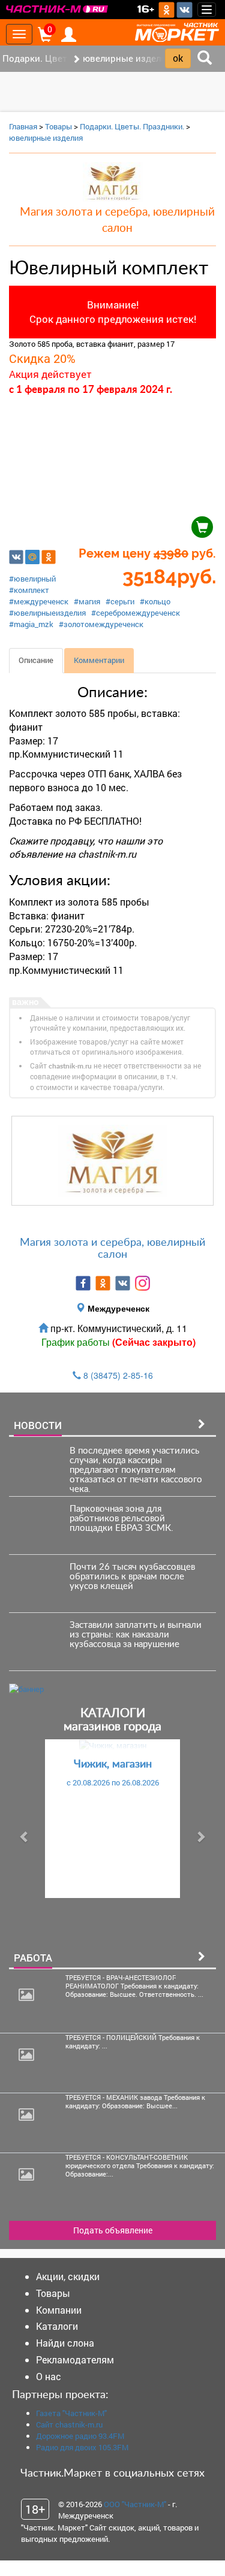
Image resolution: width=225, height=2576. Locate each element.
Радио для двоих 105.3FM (82, 2447)
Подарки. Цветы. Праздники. (132, 126)
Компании (59, 2310)
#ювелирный (32, 579)
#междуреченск (39, 601)
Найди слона (65, 2343)
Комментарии (99, 660)
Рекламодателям (75, 2359)
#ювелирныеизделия (47, 613)
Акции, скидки (68, 2276)
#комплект (29, 590)
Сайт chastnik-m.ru (69, 2424)
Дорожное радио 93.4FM (80, 2436)
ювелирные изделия (46, 138)
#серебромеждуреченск (136, 613)
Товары (58, 126)
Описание (36, 660)
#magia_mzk (31, 624)
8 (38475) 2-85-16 (118, 1375)
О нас (49, 2376)
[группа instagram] (142, 1283)
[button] (25, 1837)
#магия (87, 601)
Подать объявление (113, 2230)
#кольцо (155, 601)
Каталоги (57, 2326)
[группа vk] (123, 1283)
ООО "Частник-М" (135, 2504)
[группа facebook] (83, 1283)
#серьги (120, 601)
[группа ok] (103, 1283)
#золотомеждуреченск (101, 624)
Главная (23, 126)
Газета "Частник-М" (71, 2413)
